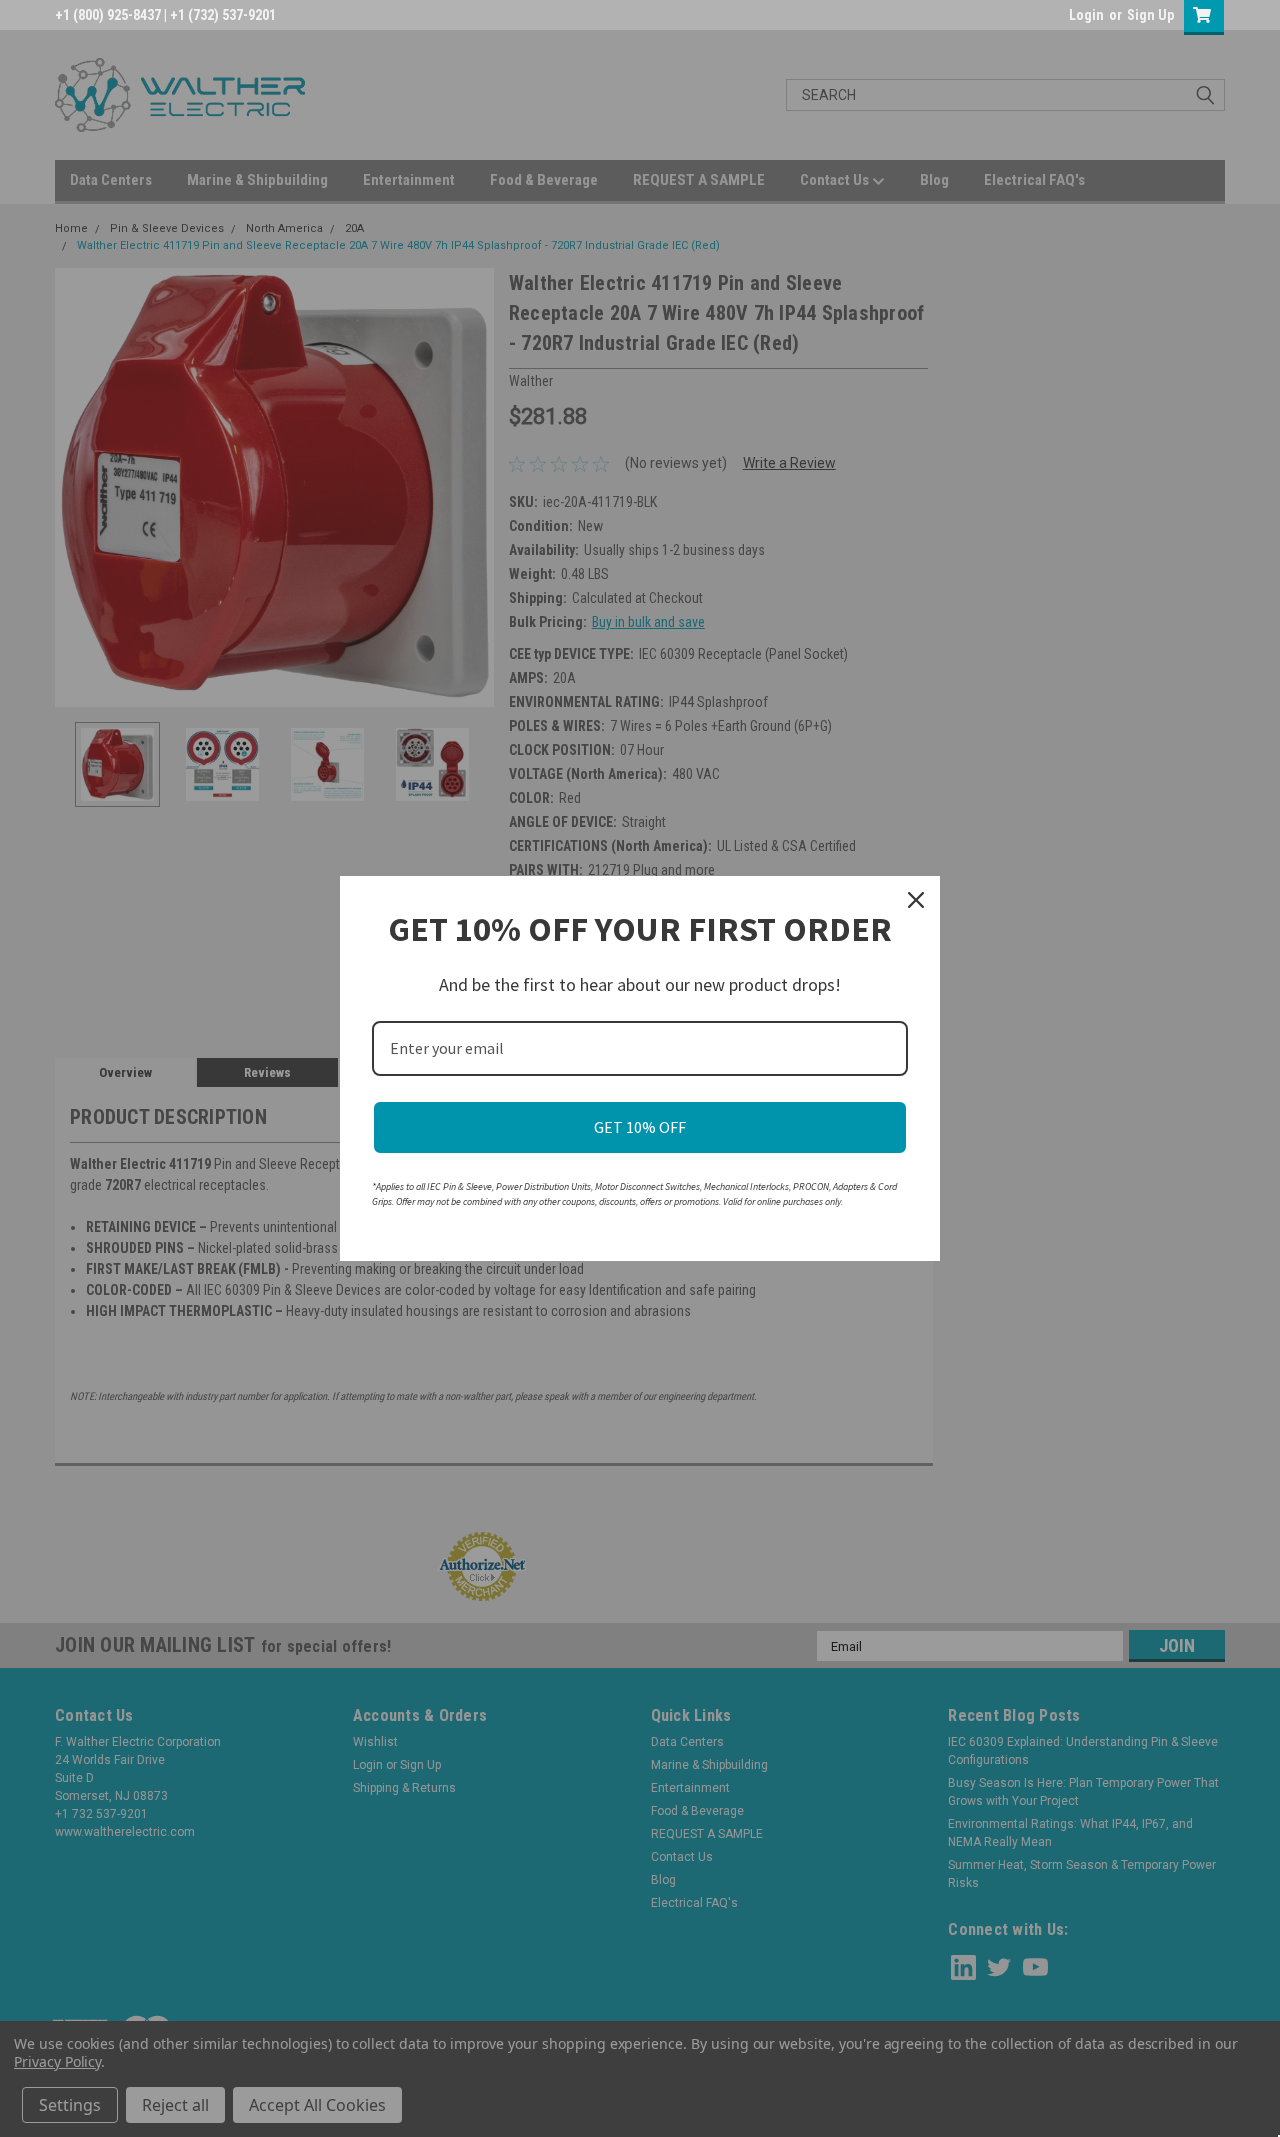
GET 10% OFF (640, 1127)
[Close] (916, 900)
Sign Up (1150, 15)
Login (1086, 15)
